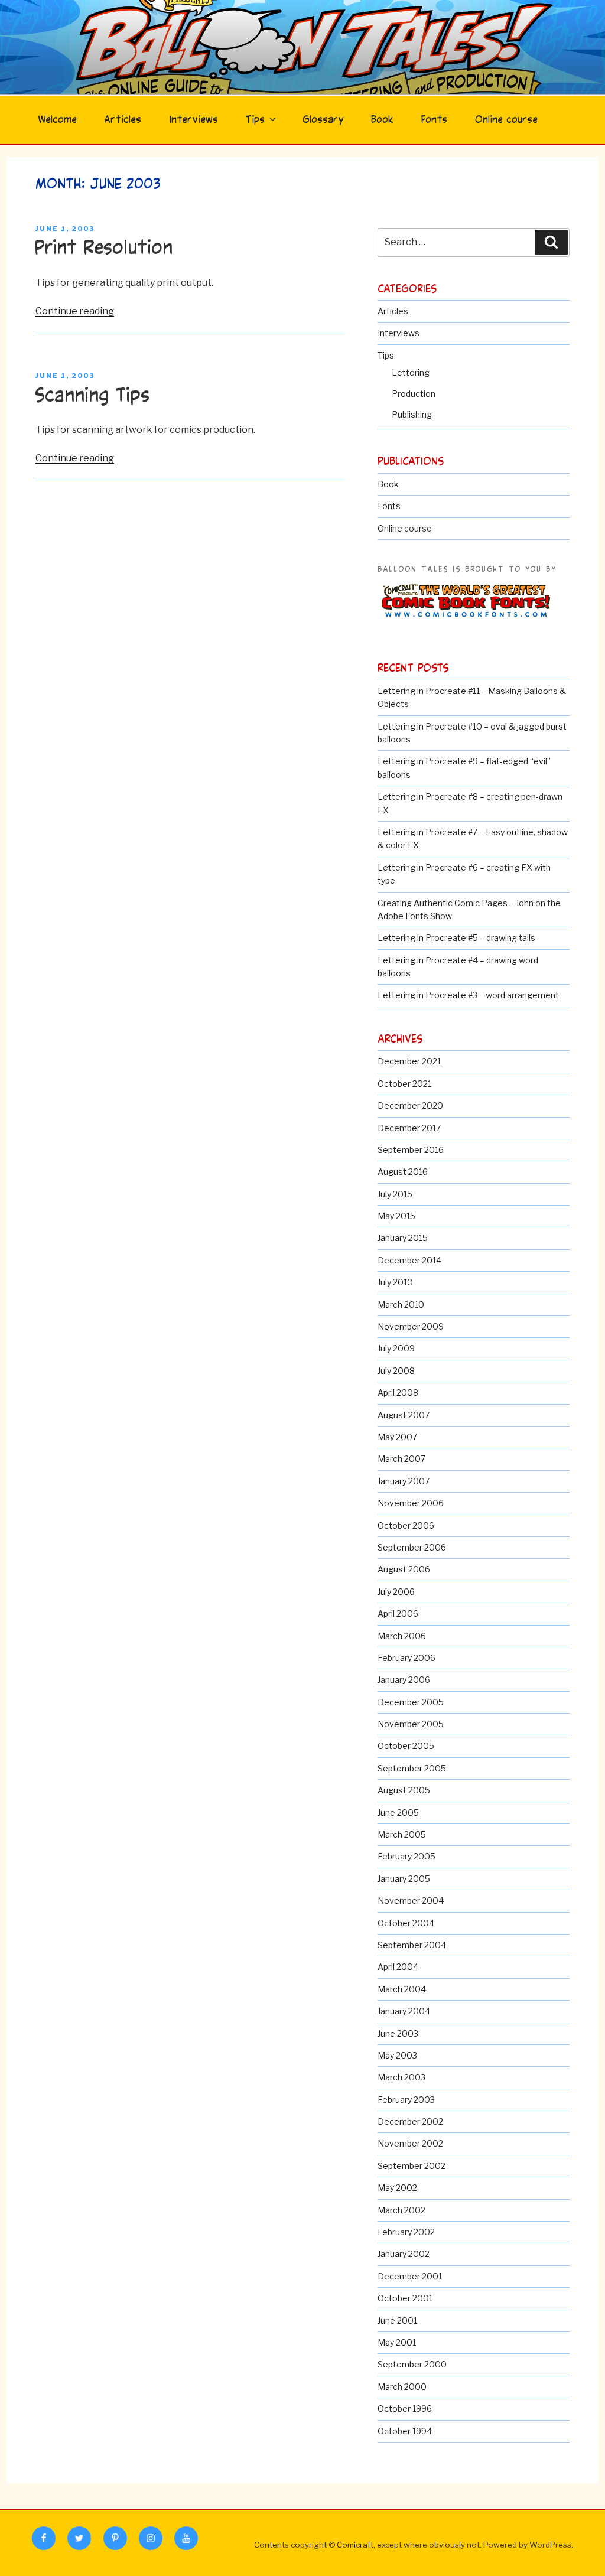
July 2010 (395, 1282)
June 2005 (398, 1813)
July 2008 (396, 1371)
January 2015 (403, 1238)
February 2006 (406, 1658)
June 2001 (397, 2321)
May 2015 (396, 1216)
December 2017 (409, 1128)
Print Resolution (103, 248)
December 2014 (409, 1260)
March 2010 (401, 1305)
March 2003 (401, 2077)
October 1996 (405, 2409)
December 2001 (410, 2276)
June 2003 (398, 2033)
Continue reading (75, 311)
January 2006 (404, 1680)
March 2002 (401, 2210)
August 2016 (403, 1172)
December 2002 (410, 2121)
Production (414, 394)
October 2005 (406, 1746)
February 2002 (406, 2232)
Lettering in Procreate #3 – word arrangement (468, 995)
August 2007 (404, 1415)
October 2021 (404, 1084)
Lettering (411, 372)
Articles (123, 120)
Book (382, 120)
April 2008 (398, 1393)
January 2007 (404, 1481)
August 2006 (404, 1569)
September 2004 (412, 1945)
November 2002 (410, 2143)
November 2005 (411, 1724)
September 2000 (412, 2364)
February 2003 (406, 2100)
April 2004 (398, 1967)
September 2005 (412, 1768)
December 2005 (411, 1702)
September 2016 (411, 1150)
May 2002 (397, 2188)
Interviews (193, 120)
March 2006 (402, 1636)
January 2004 (404, 2011)
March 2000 (402, 2387)
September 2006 (412, 1547)
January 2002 (404, 2254)
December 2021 (409, 1061)
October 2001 (405, 2298)
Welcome (57, 120)
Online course (506, 120)
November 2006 (411, 1503)
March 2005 (402, 1834)
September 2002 (412, 2166)
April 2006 (398, 1613)
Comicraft (355, 2545)
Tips (255, 120)
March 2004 (402, 1989)
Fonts (434, 120)
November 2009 (411, 1326)
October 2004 (406, 1923)
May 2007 (397, 1437)
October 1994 (405, 2431)
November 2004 (411, 1901)
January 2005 (404, 1879)
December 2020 (410, 1105)
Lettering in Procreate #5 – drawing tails (456, 938)
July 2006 (396, 1592)
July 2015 (395, 1194)
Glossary (323, 120)
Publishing (412, 414)
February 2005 (406, 1856)
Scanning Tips (92, 396)
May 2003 (397, 2055)
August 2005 (404, 1790)
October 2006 (406, 1525)
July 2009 (396, 1348)
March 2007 (401, 1459)
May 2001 (397, 2342)
